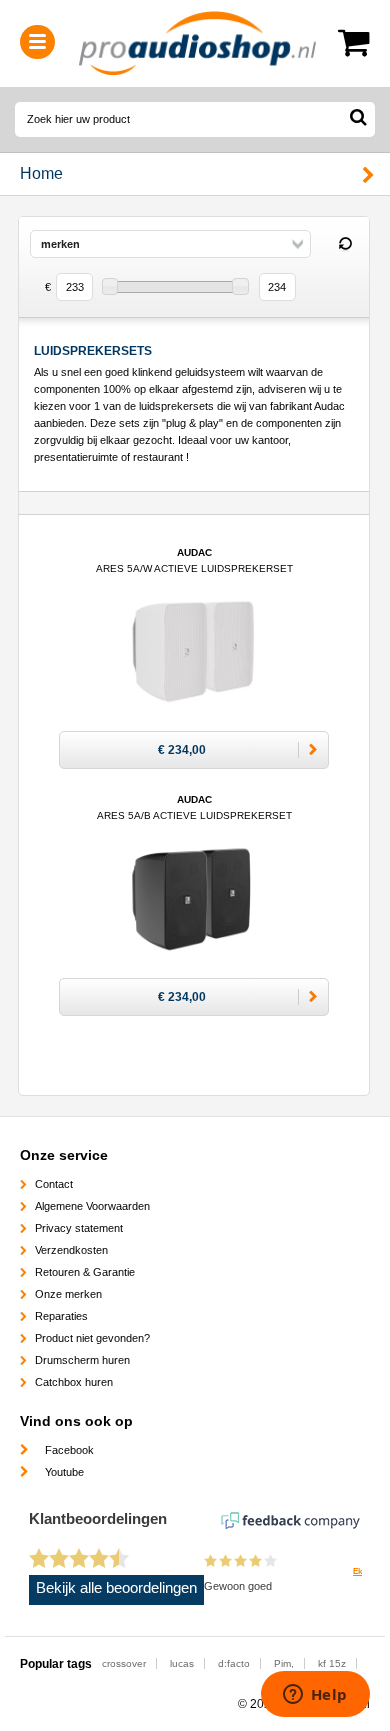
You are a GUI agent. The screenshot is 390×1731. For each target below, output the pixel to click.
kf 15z (332, 1663)
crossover (124, 1663)
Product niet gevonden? (92, 1338)
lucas (182, 1663)
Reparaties (61, 1316)
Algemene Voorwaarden (92, 1206)
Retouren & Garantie (85, 1272)
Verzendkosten (71, 1250)
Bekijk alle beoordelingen (116, 1588)
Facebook (69, 1450)
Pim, (284, 1663)
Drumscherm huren (82, 1360)
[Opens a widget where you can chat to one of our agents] (315, 1696)
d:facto (234, 1663)
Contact (54, 1184)
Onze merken (68, 1294)
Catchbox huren (74, 1382)
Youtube (64, 1472)
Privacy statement (79, 1228)
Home (41, 173)
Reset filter (345, 245)
